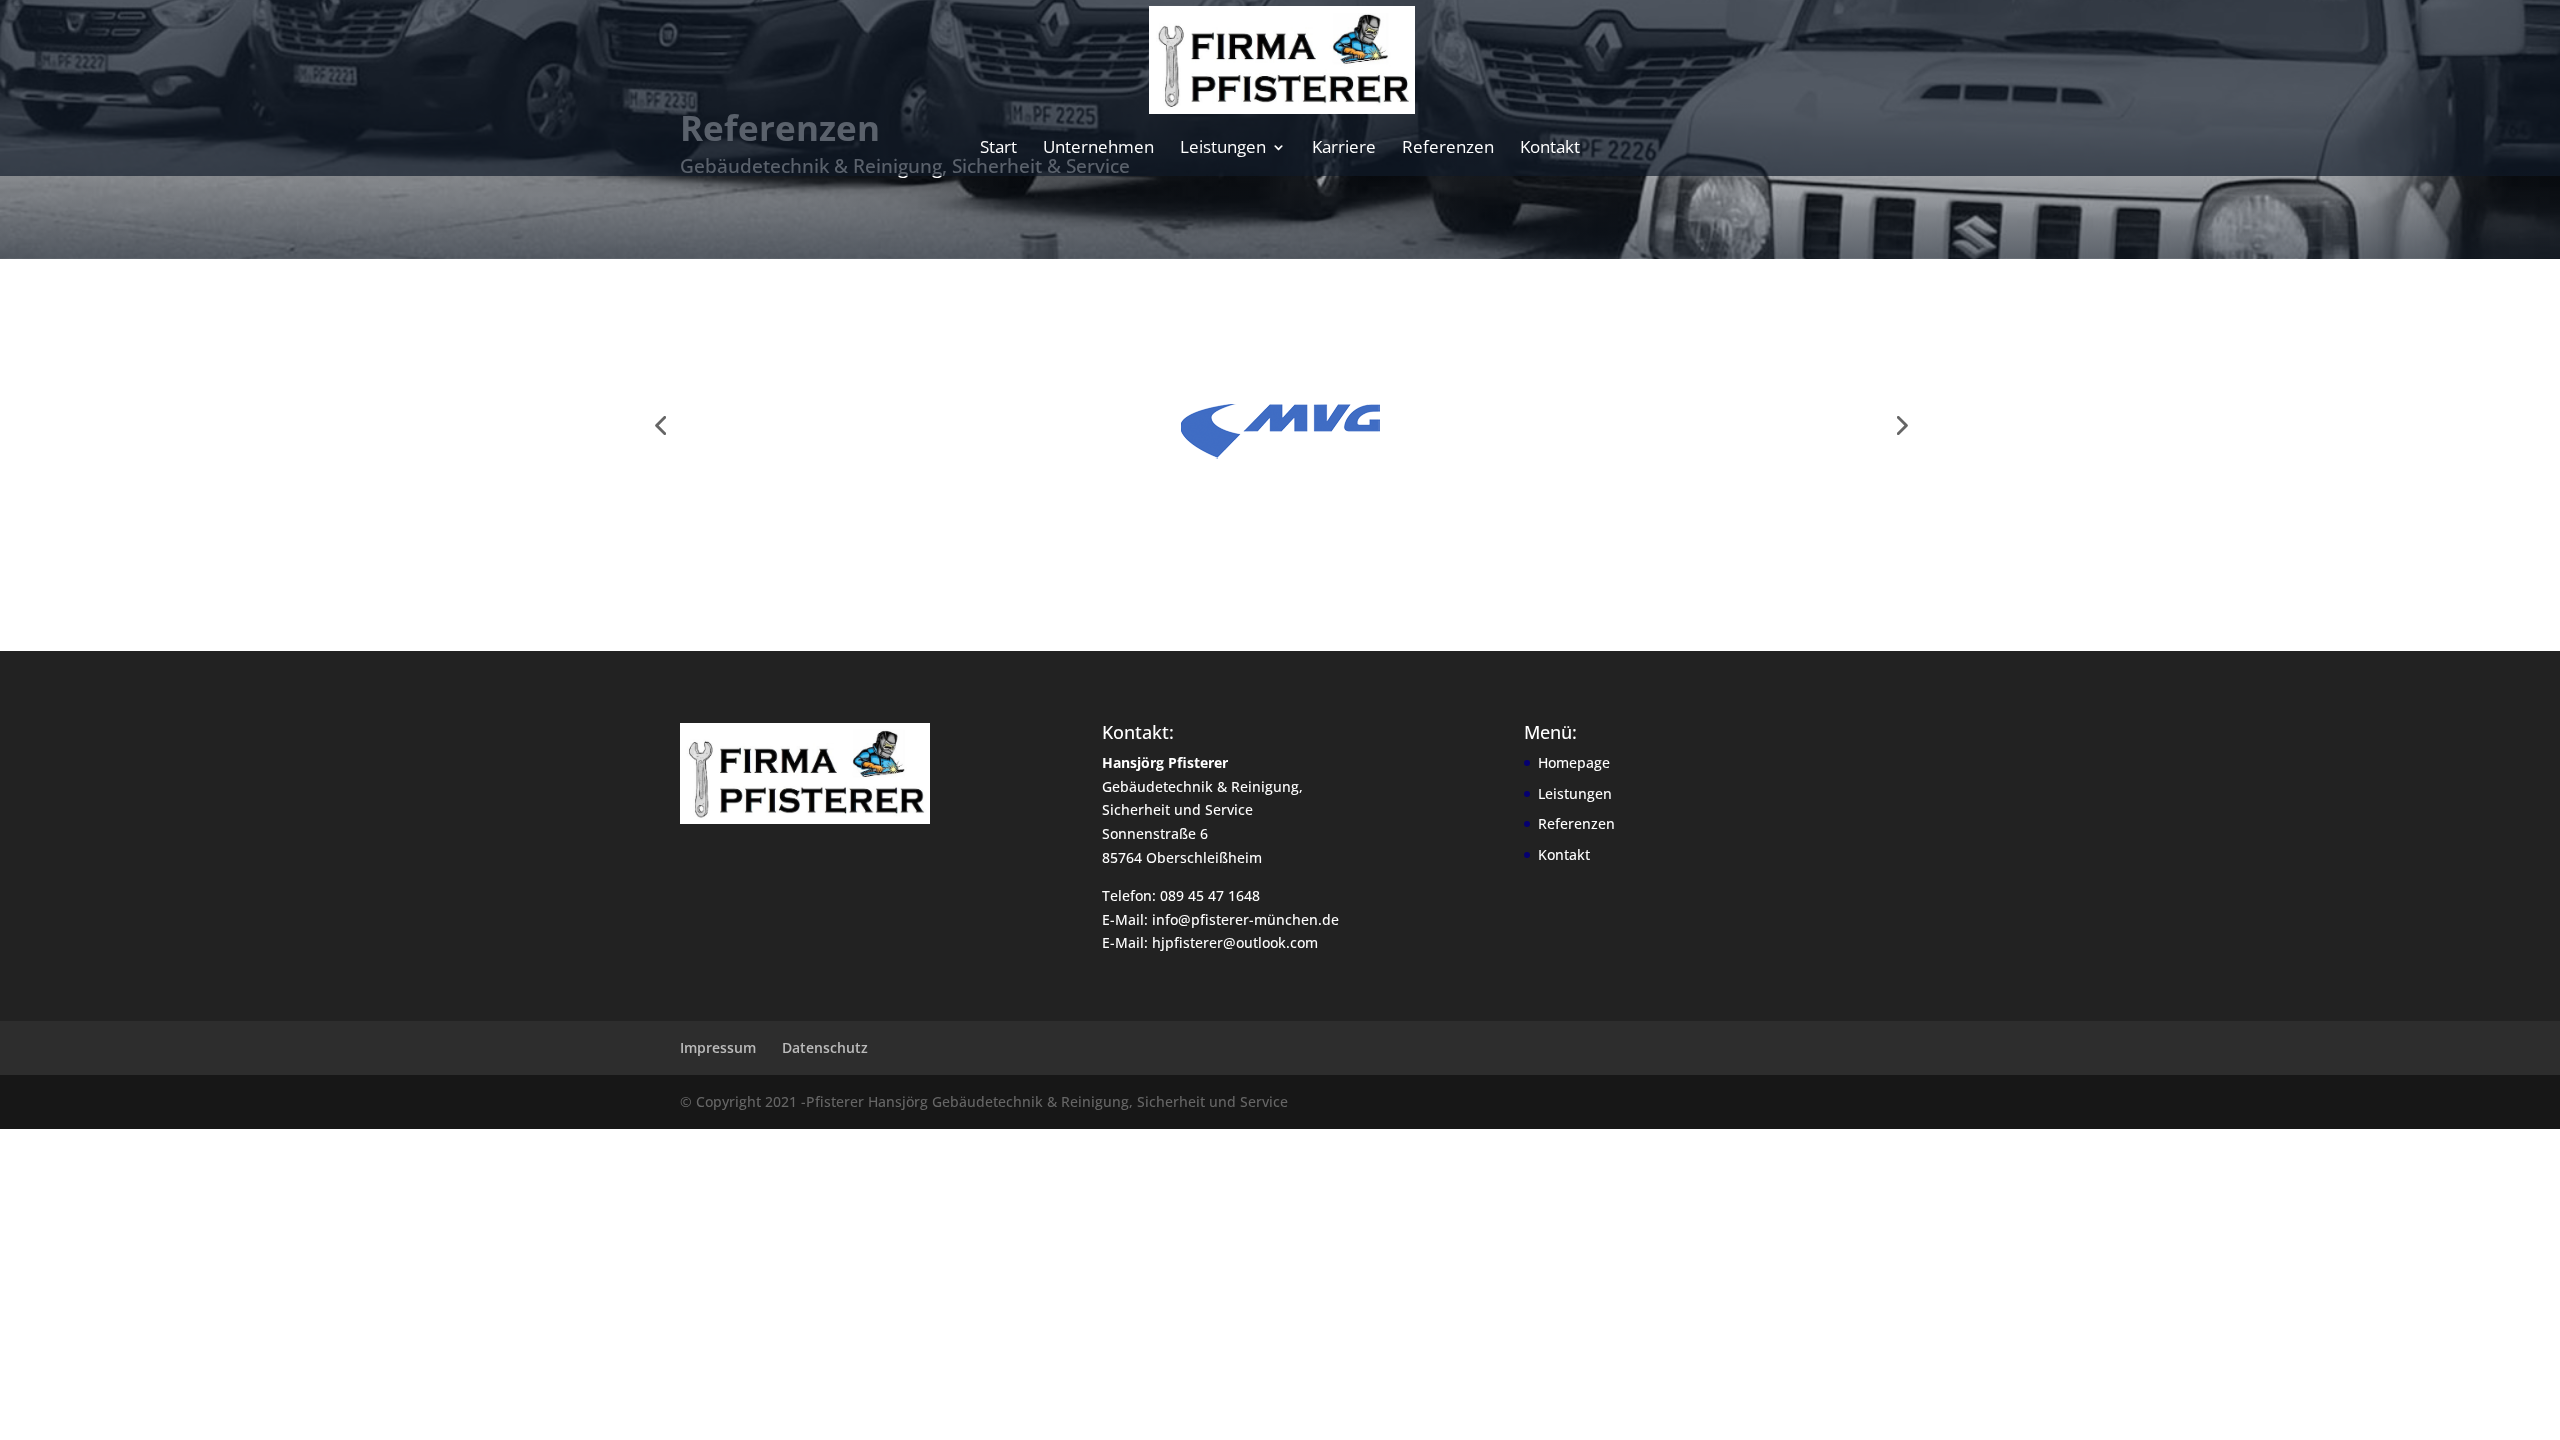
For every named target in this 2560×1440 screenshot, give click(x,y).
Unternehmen (1098, 149)
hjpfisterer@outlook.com (1235, 942)
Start (998, 149)
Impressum (718, 1047)
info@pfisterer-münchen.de (1245, 919)
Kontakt (1550, 149)
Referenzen (1448, 149)
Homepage (1574, 762)
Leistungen (1223, 149)
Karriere (1344, 149)
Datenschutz (825, 1047)
